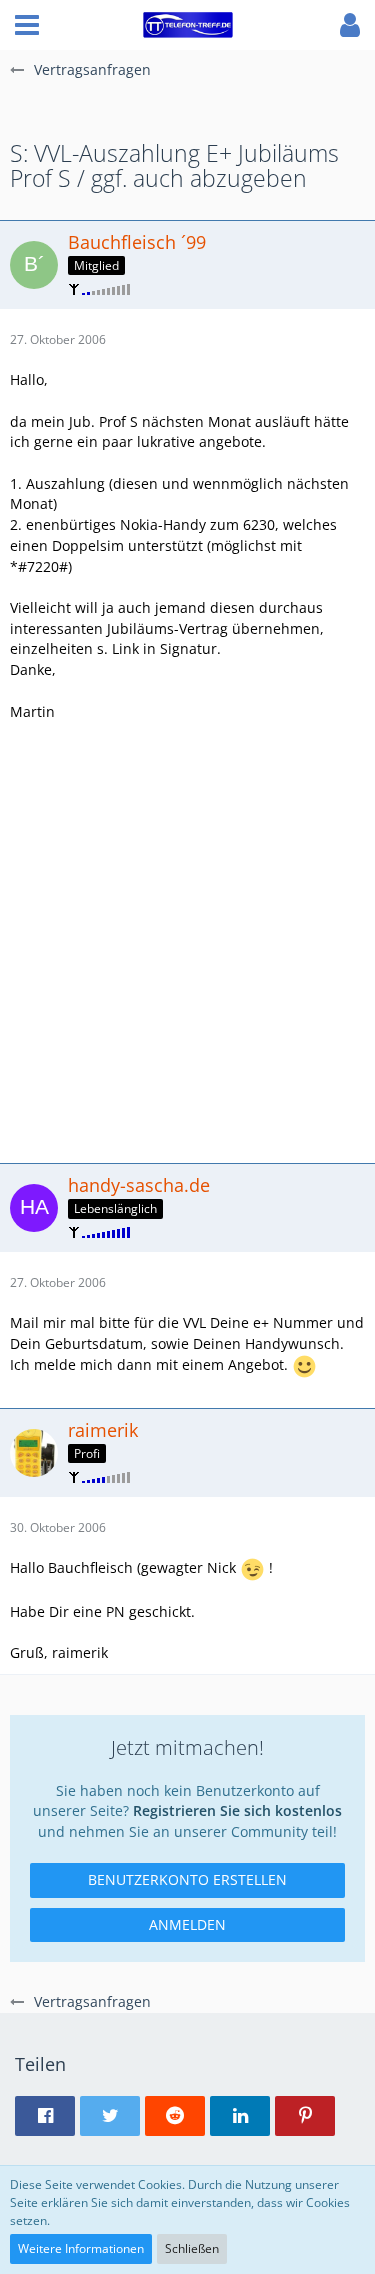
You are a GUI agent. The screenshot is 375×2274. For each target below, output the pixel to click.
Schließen (192, 2248)
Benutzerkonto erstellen (187, 1879)
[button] (27, 25)
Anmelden (187, 1924)
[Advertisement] (187, 939)
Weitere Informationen (81, 2248)
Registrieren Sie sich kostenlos (237, 1810)
